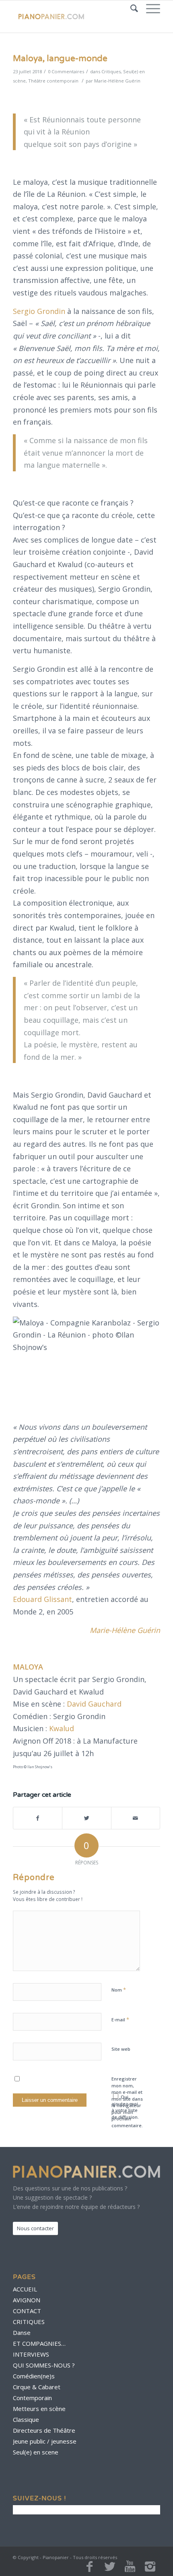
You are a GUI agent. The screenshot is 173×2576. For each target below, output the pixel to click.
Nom (119, 1990)
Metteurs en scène (39, 2409)
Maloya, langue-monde (60, 59)
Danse (22, 2332)
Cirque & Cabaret (37, 2387)
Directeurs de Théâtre (44, 2430)
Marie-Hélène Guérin (117, 81)
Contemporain (32, 2398)
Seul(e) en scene (36, 2452)
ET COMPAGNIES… (39, 2343)
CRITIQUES (29, 2322)
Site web (121, 2049)
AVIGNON (27, 2300)
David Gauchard (94, 1704)
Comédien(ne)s (34, 2376)
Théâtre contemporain (53, 81)
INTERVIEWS (31, 2354)
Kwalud (62, 1728)
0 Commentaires (66, 71)
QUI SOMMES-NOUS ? (44, 2365)
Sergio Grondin (39, 311)
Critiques (111, 71)
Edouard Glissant (42, 1599)
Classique (26, 2419)
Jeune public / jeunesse (45, 2441)
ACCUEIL (25, 2289)
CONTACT (27, 2311)
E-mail (120, 2019)
